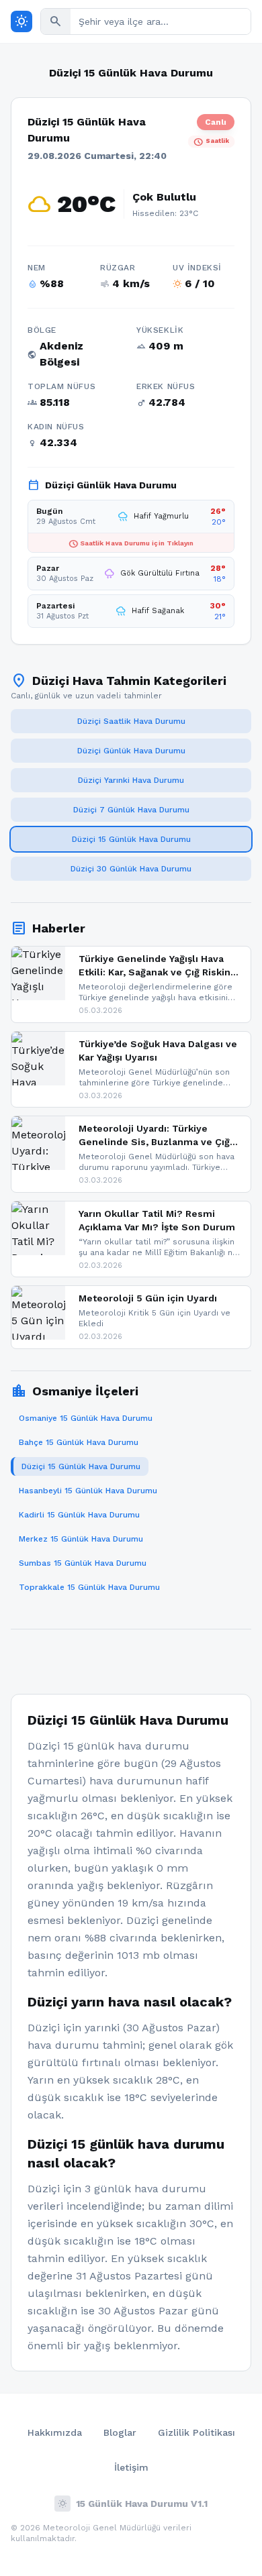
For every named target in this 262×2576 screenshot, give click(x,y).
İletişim (131, 2467)
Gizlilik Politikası (196, 2432)
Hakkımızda (55, 2432)
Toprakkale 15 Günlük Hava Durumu (89, 1587)
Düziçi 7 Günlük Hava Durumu (131, 810)
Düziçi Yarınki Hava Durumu (131, 780)
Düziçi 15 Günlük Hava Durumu (131, 839)
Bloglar (120, 2432)
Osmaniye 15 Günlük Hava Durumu (86, 1418)
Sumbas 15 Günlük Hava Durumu (83, 1563)
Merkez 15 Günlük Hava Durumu (81, 1539)
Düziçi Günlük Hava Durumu (131, 751)
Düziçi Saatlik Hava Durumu (131, 721)
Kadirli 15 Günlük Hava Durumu (79, 1515)
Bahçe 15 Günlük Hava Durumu (79, 1442)
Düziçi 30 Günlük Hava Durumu (131, 869)
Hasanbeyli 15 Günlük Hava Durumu (88, 1491)
